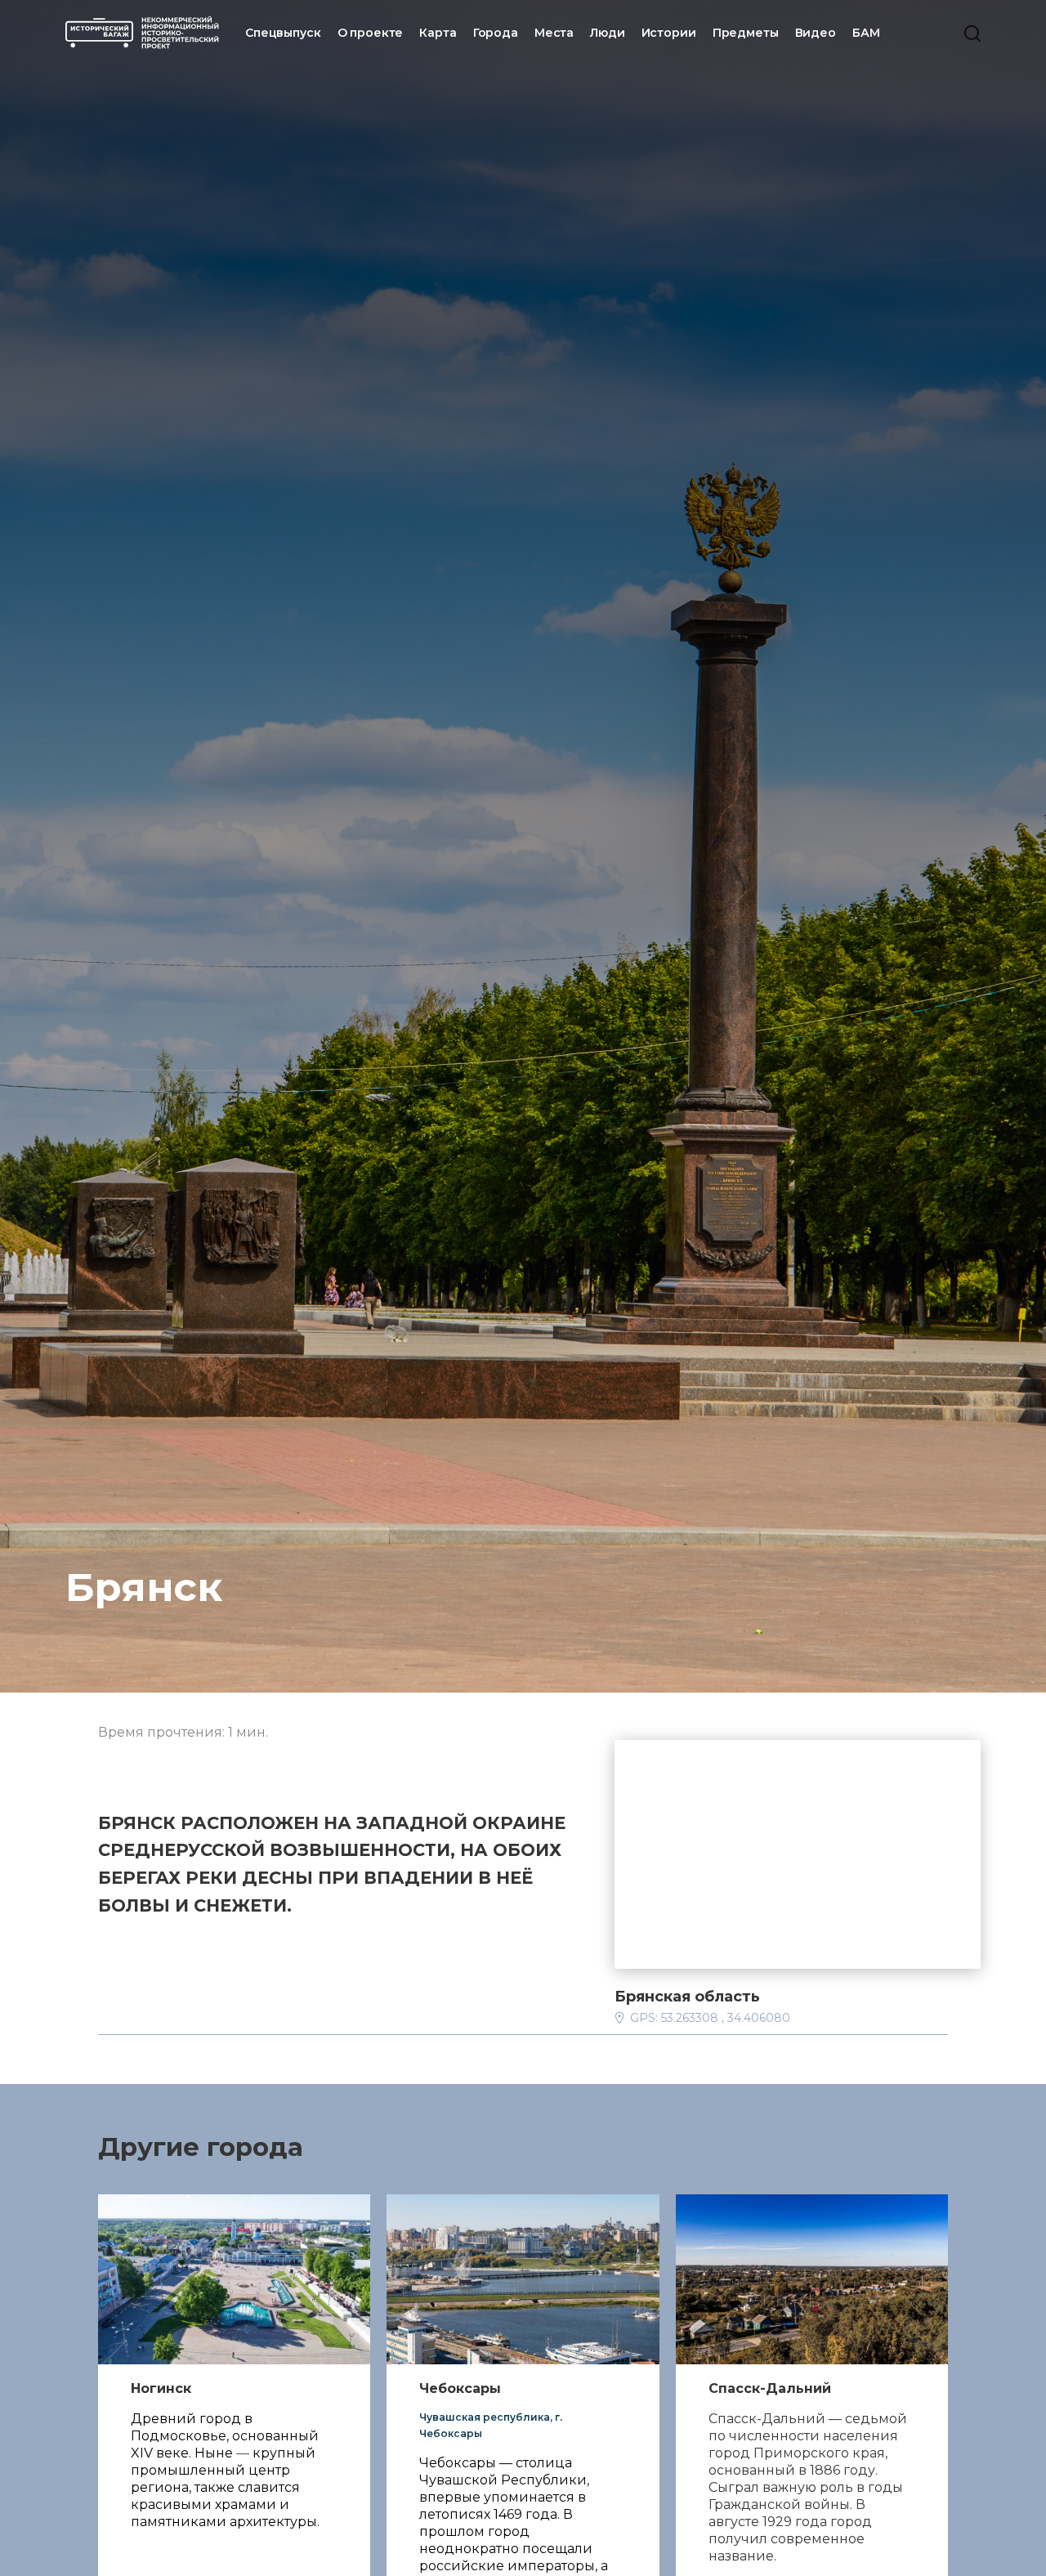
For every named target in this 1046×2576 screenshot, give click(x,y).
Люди (607, 33)
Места (554, 33)
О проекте (371, 33)
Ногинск (161, 2388)
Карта (438, 33)
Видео (816, 33)
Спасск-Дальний (770, 2388)
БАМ (866, 33)
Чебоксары (460, 2388)
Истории (669, 33)
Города (496, 33)
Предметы (746, 33)
